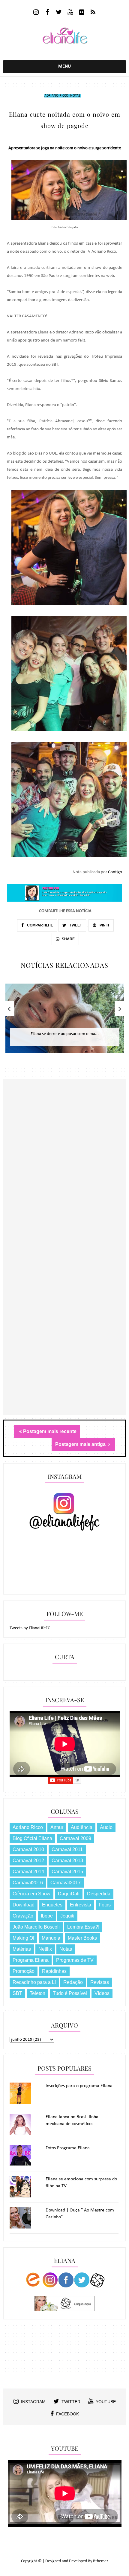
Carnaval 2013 (67, 1861)
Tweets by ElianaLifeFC (30, 1628)
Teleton (37, 1993)
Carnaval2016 (28, 1883)
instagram (33, 2402)
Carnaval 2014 (28, 1872)
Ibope (47, 1916)
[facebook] (48, 13)
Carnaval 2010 (28, 1849)
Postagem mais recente (50, 1431)
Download (24, 1905)
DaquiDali (69, 1894)
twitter (71, 2402)
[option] (65, 1021)
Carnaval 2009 (75, 1838)
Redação (73, 1982)
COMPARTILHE (40, 925)
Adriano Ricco (56, 96)
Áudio (106, 1827)
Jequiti (67, 1916)
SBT (17, 1993)
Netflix (45, 1949)
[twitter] (59, 13)
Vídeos (102, 1993)
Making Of (23, 1938)
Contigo (115, 872)
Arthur (57, 1827)
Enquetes (52, 1905)
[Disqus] (65, 1183)
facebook (67, 2414)
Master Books (82, 1938)
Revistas (100, 1982)
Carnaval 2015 (67, 1872)
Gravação (23, 1916)
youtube (106, 2402)
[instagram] (36, 13)
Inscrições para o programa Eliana (79, 2086)
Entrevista (81, 1905)
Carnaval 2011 (67, 1849)
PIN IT (104, 925)
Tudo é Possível (70, 1993)
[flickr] (82, 13)
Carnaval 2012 (28, 1861)
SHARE (68, 939)
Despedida (99, 1894)
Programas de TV (75, 1960)
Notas (75, 96)
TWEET (75, 925)
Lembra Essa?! (83, 1927)
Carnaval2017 (66, 1883)
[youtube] (70, 13)
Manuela (51, 1938)
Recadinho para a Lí (34, 1982)
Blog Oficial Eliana (32, 1838)
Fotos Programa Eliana (68, 2148)
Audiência (82, 1827)
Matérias (22, 1949)
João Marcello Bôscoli (36, 1927)
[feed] (93, 13)
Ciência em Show (31, 1894)
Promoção (24, 1971)
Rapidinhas (54, 1971)
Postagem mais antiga (81, 1444)
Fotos (105, 1905)
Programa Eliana (31, 1960)
